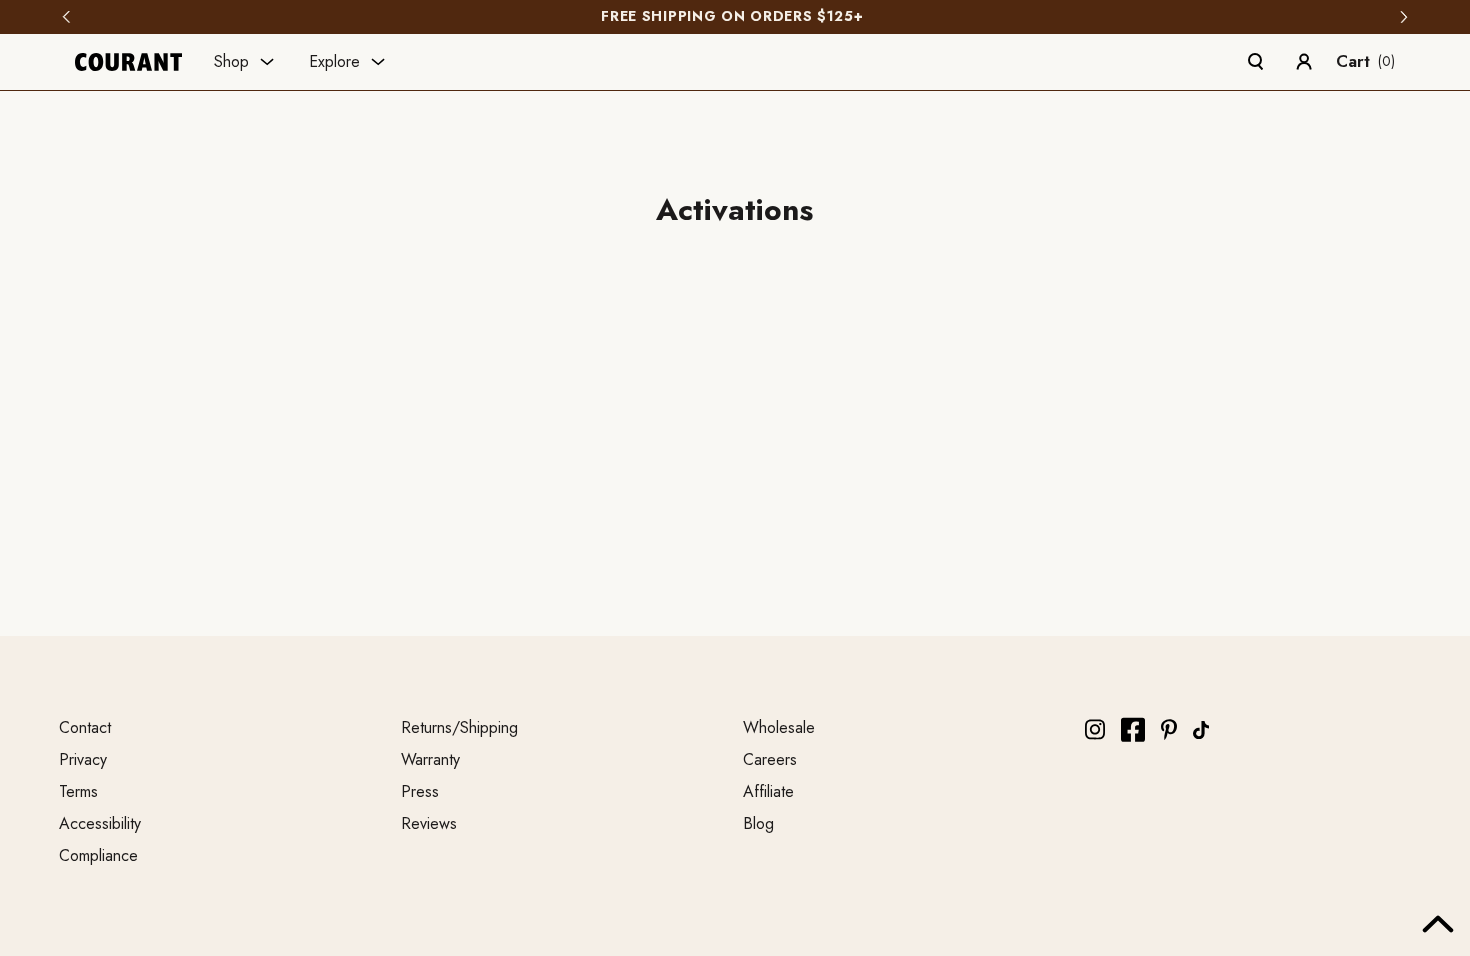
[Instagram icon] (1095, 729)
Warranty (430, 759)
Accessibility (100, 823)
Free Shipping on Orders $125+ (734, 17)
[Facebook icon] (1133, 729)
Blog (758, 823)
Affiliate (768, 791)
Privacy (83, 759)
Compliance (98, 855)
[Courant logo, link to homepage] (128, 62)
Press (420, 791)
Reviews (429, 823)
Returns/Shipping (459, 727)
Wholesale (779, 727)
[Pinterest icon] (1169, 729)
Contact (85, 727)
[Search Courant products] (1256, 62)
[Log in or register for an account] (1304, 61)
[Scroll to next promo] (1404, 17)
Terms (78, 791)
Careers (770, 759)
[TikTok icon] (1201, 730)
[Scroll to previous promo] (66, 17)
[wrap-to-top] (1438, 924)
